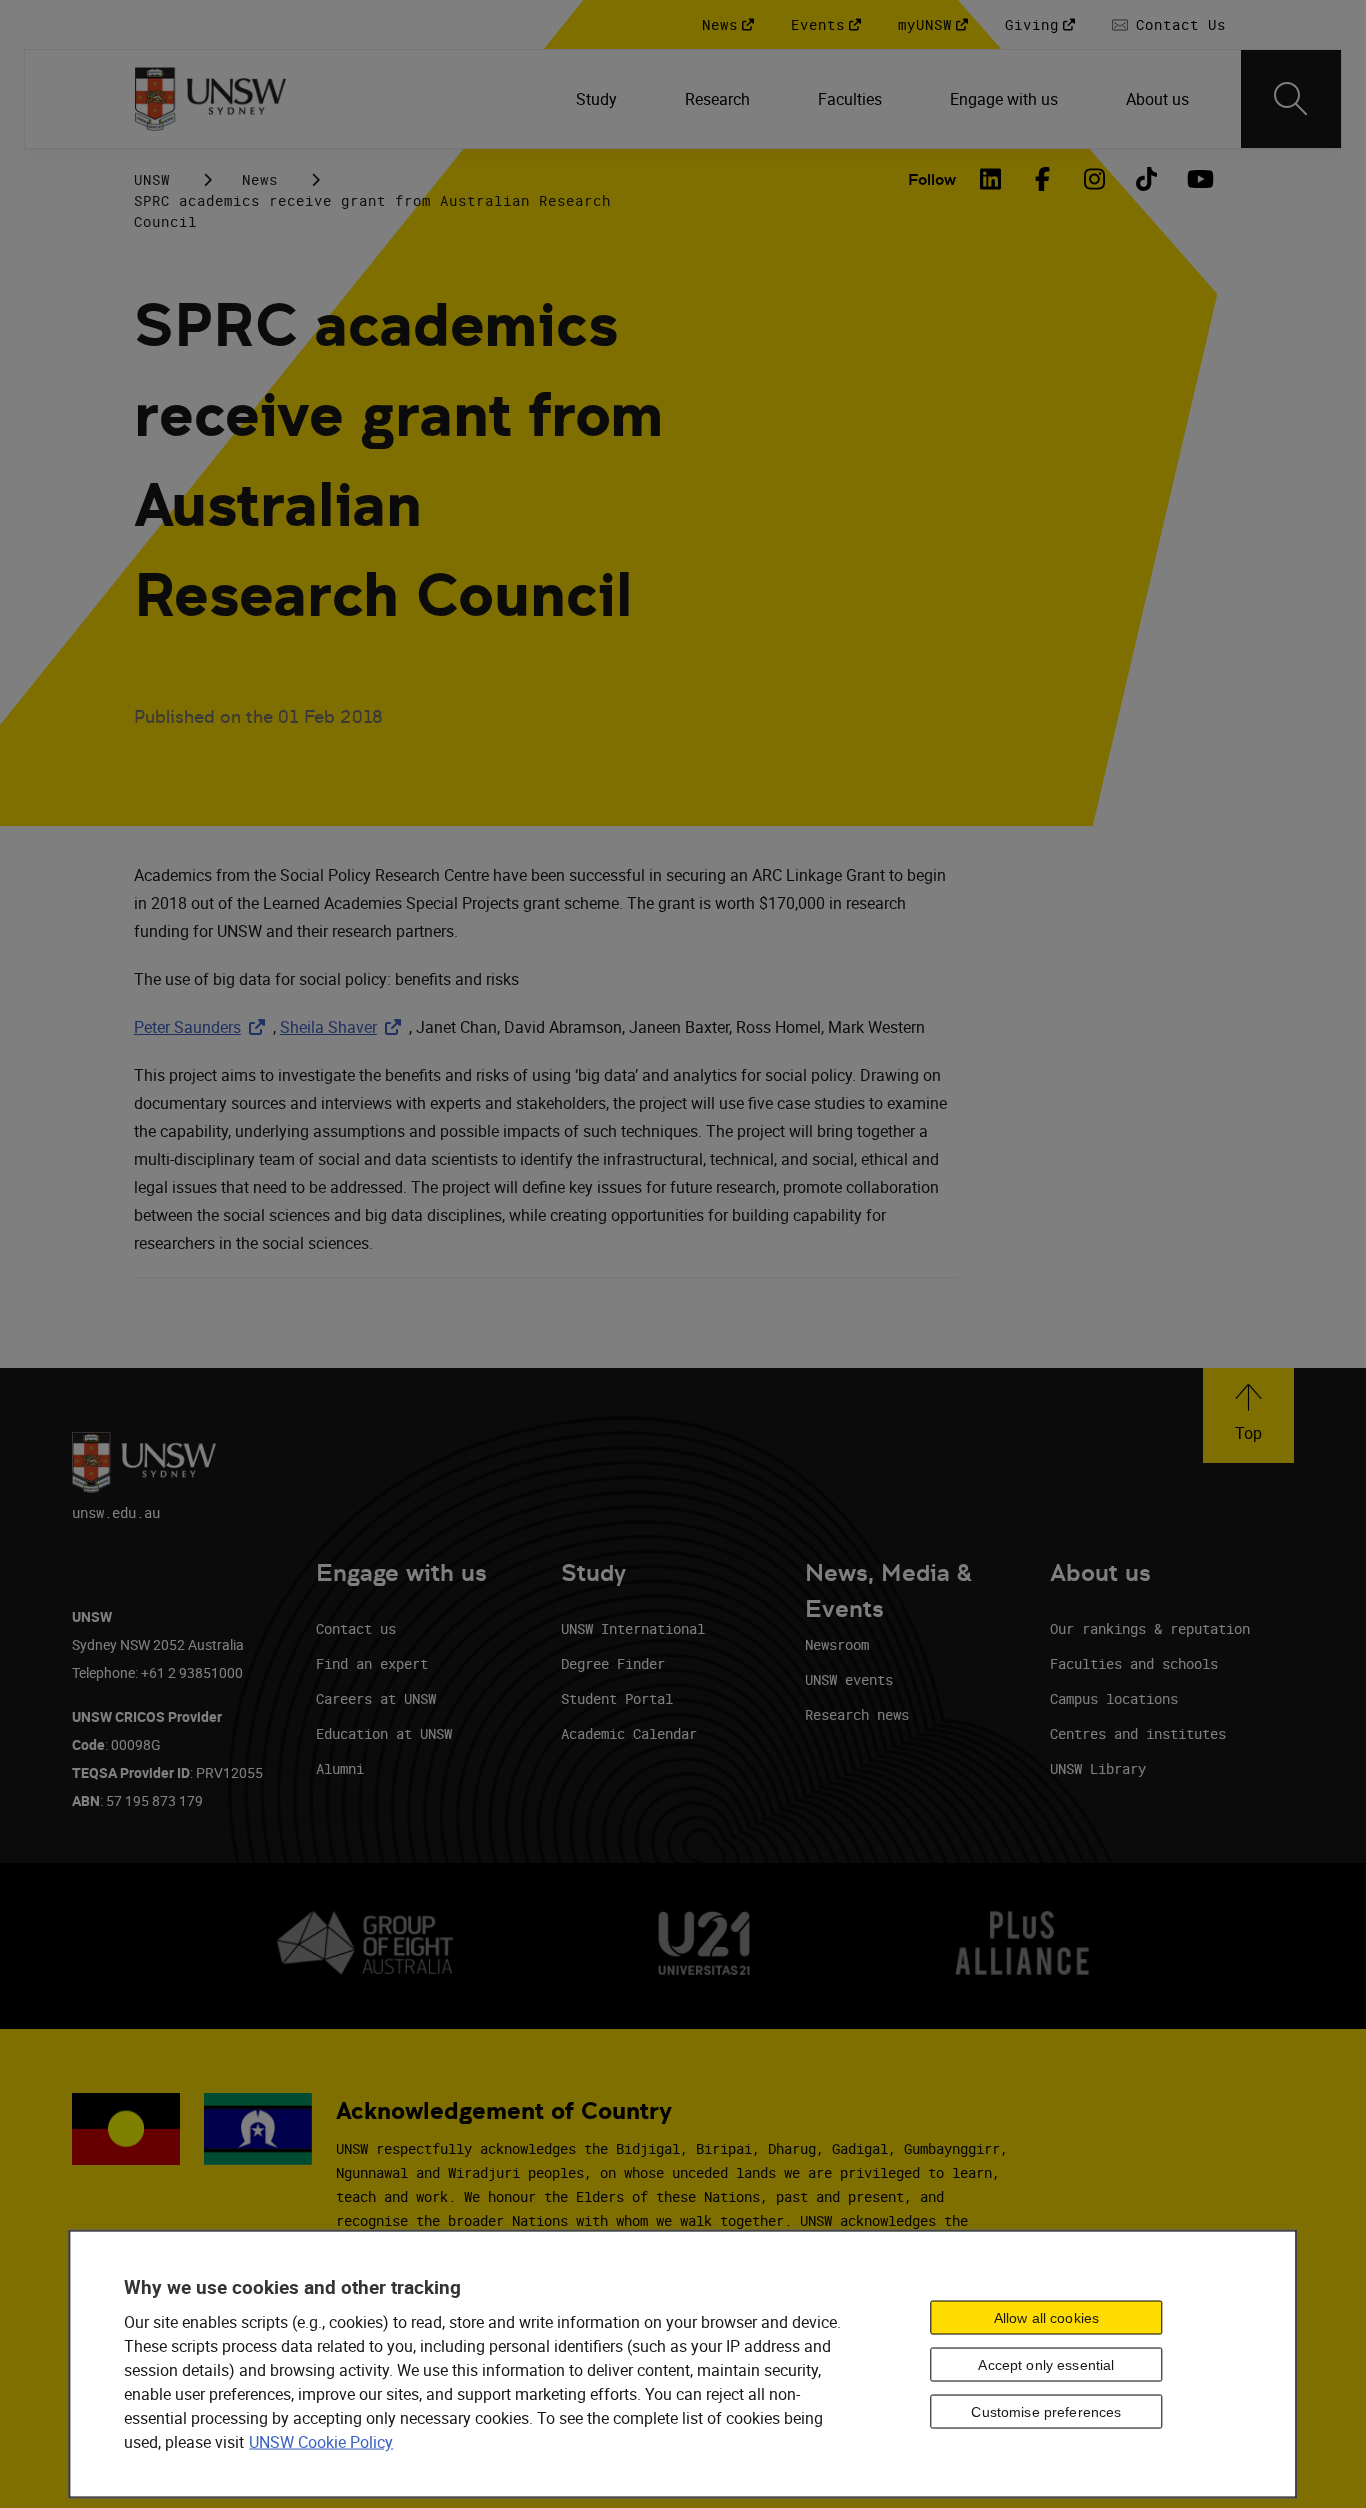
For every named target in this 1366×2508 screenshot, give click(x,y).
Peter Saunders (203, 1027)
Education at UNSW (384, 1733)
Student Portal (617, 1698)
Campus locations (1114, 1698)
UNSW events (849, 1679)
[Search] (1291, 99)
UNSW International (633, 1628)
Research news (857, 1714)
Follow (932, 179)
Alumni (340, 1768)
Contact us (356, 1628)
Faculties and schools (1134, 1663)
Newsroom (837, 1644)
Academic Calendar (629, 1733)
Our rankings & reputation (1150, 1628)
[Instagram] (1094, 179)
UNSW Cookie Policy (321, 2442)
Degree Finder (613, 1663)
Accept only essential (1046, 2364)
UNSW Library (1098, 1768)
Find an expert (372, 1663)
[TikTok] (1146, 179)
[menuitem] (598, 99)
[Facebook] (1042, 179)
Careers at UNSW (376, 1698)
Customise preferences (1046, 2411)
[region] (682, 2364)
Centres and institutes (1138, 1733)
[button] (1248, 1415)
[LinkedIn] (990, 179)
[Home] (210, 99)
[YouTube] (1198, 179)
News (260, 179)
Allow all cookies (1046, 2317)
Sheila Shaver (344, 1027)
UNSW (152, 179)
